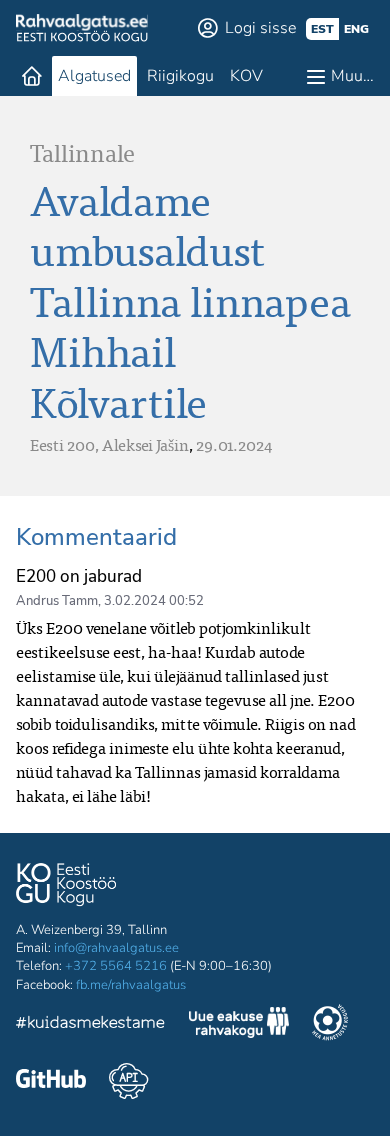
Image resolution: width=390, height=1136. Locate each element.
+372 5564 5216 (116, 966)
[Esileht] (32, 76)
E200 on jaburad (79, 576)
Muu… (352, 76)
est (322, 29)
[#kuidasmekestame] (91, 1025)
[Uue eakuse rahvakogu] (239, 1025)
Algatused (94, 76)
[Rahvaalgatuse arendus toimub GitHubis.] (51, 1081)
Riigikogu (180, 76)
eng (356, 29)
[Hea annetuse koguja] (330, 1025)
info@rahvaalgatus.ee (116, 948)
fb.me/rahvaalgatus (131, 985)
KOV (246, 76)
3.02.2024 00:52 (154, 601)
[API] (128, 1081)
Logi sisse (260, 28)
